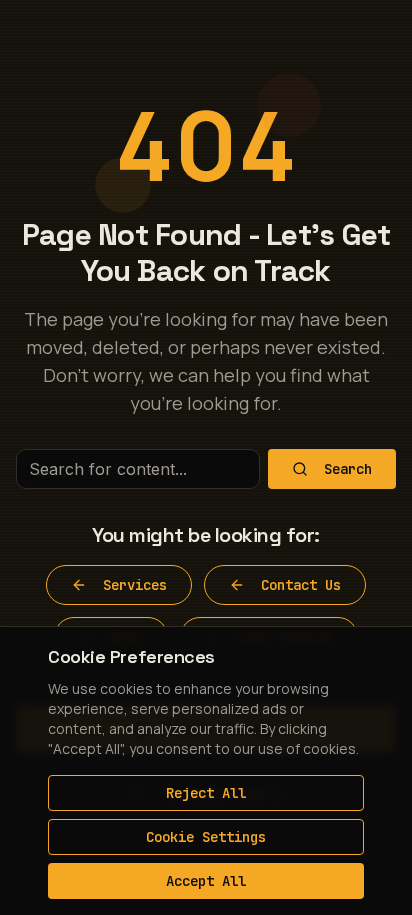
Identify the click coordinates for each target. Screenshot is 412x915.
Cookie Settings (206, 837)
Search (348, 469)
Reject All (206, 793)
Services (135, 585)
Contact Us (301, 585)
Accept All (206, 881)
